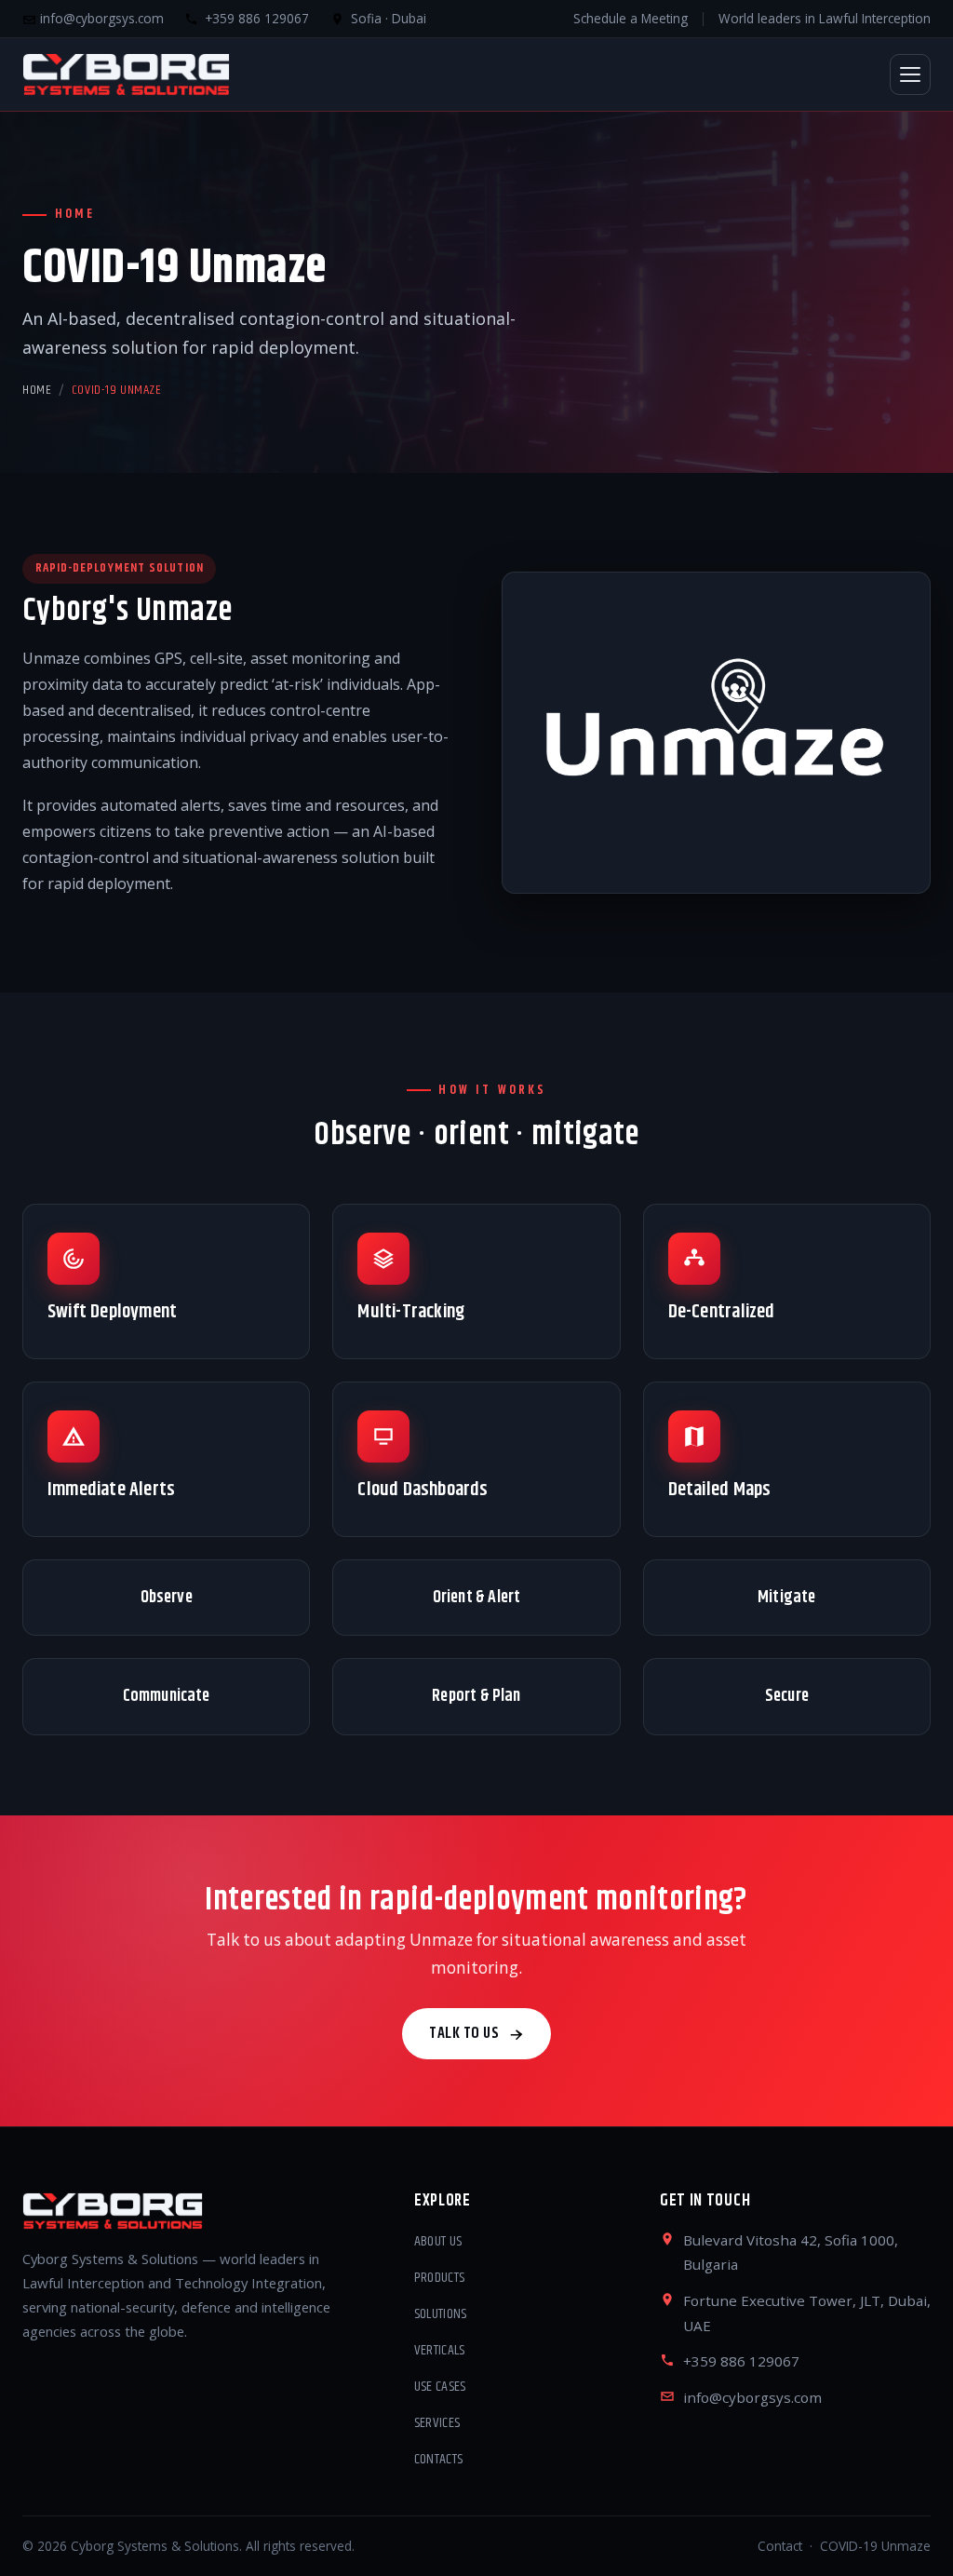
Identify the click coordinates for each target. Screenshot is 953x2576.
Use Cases (440, 2387)
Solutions (441, 2314)
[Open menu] (910, 74)
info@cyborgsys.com (100, 18)
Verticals (440, 2351)
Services (437, 2423)
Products (440, 2278)
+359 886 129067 (741, 2361)
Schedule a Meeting (631, 18)
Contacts (439, 2460)
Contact (780, 2546)
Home (37, 390)
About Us (438, 2242)
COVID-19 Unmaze (875, 2546)
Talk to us (464, 2033)
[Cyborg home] (126, 74)
